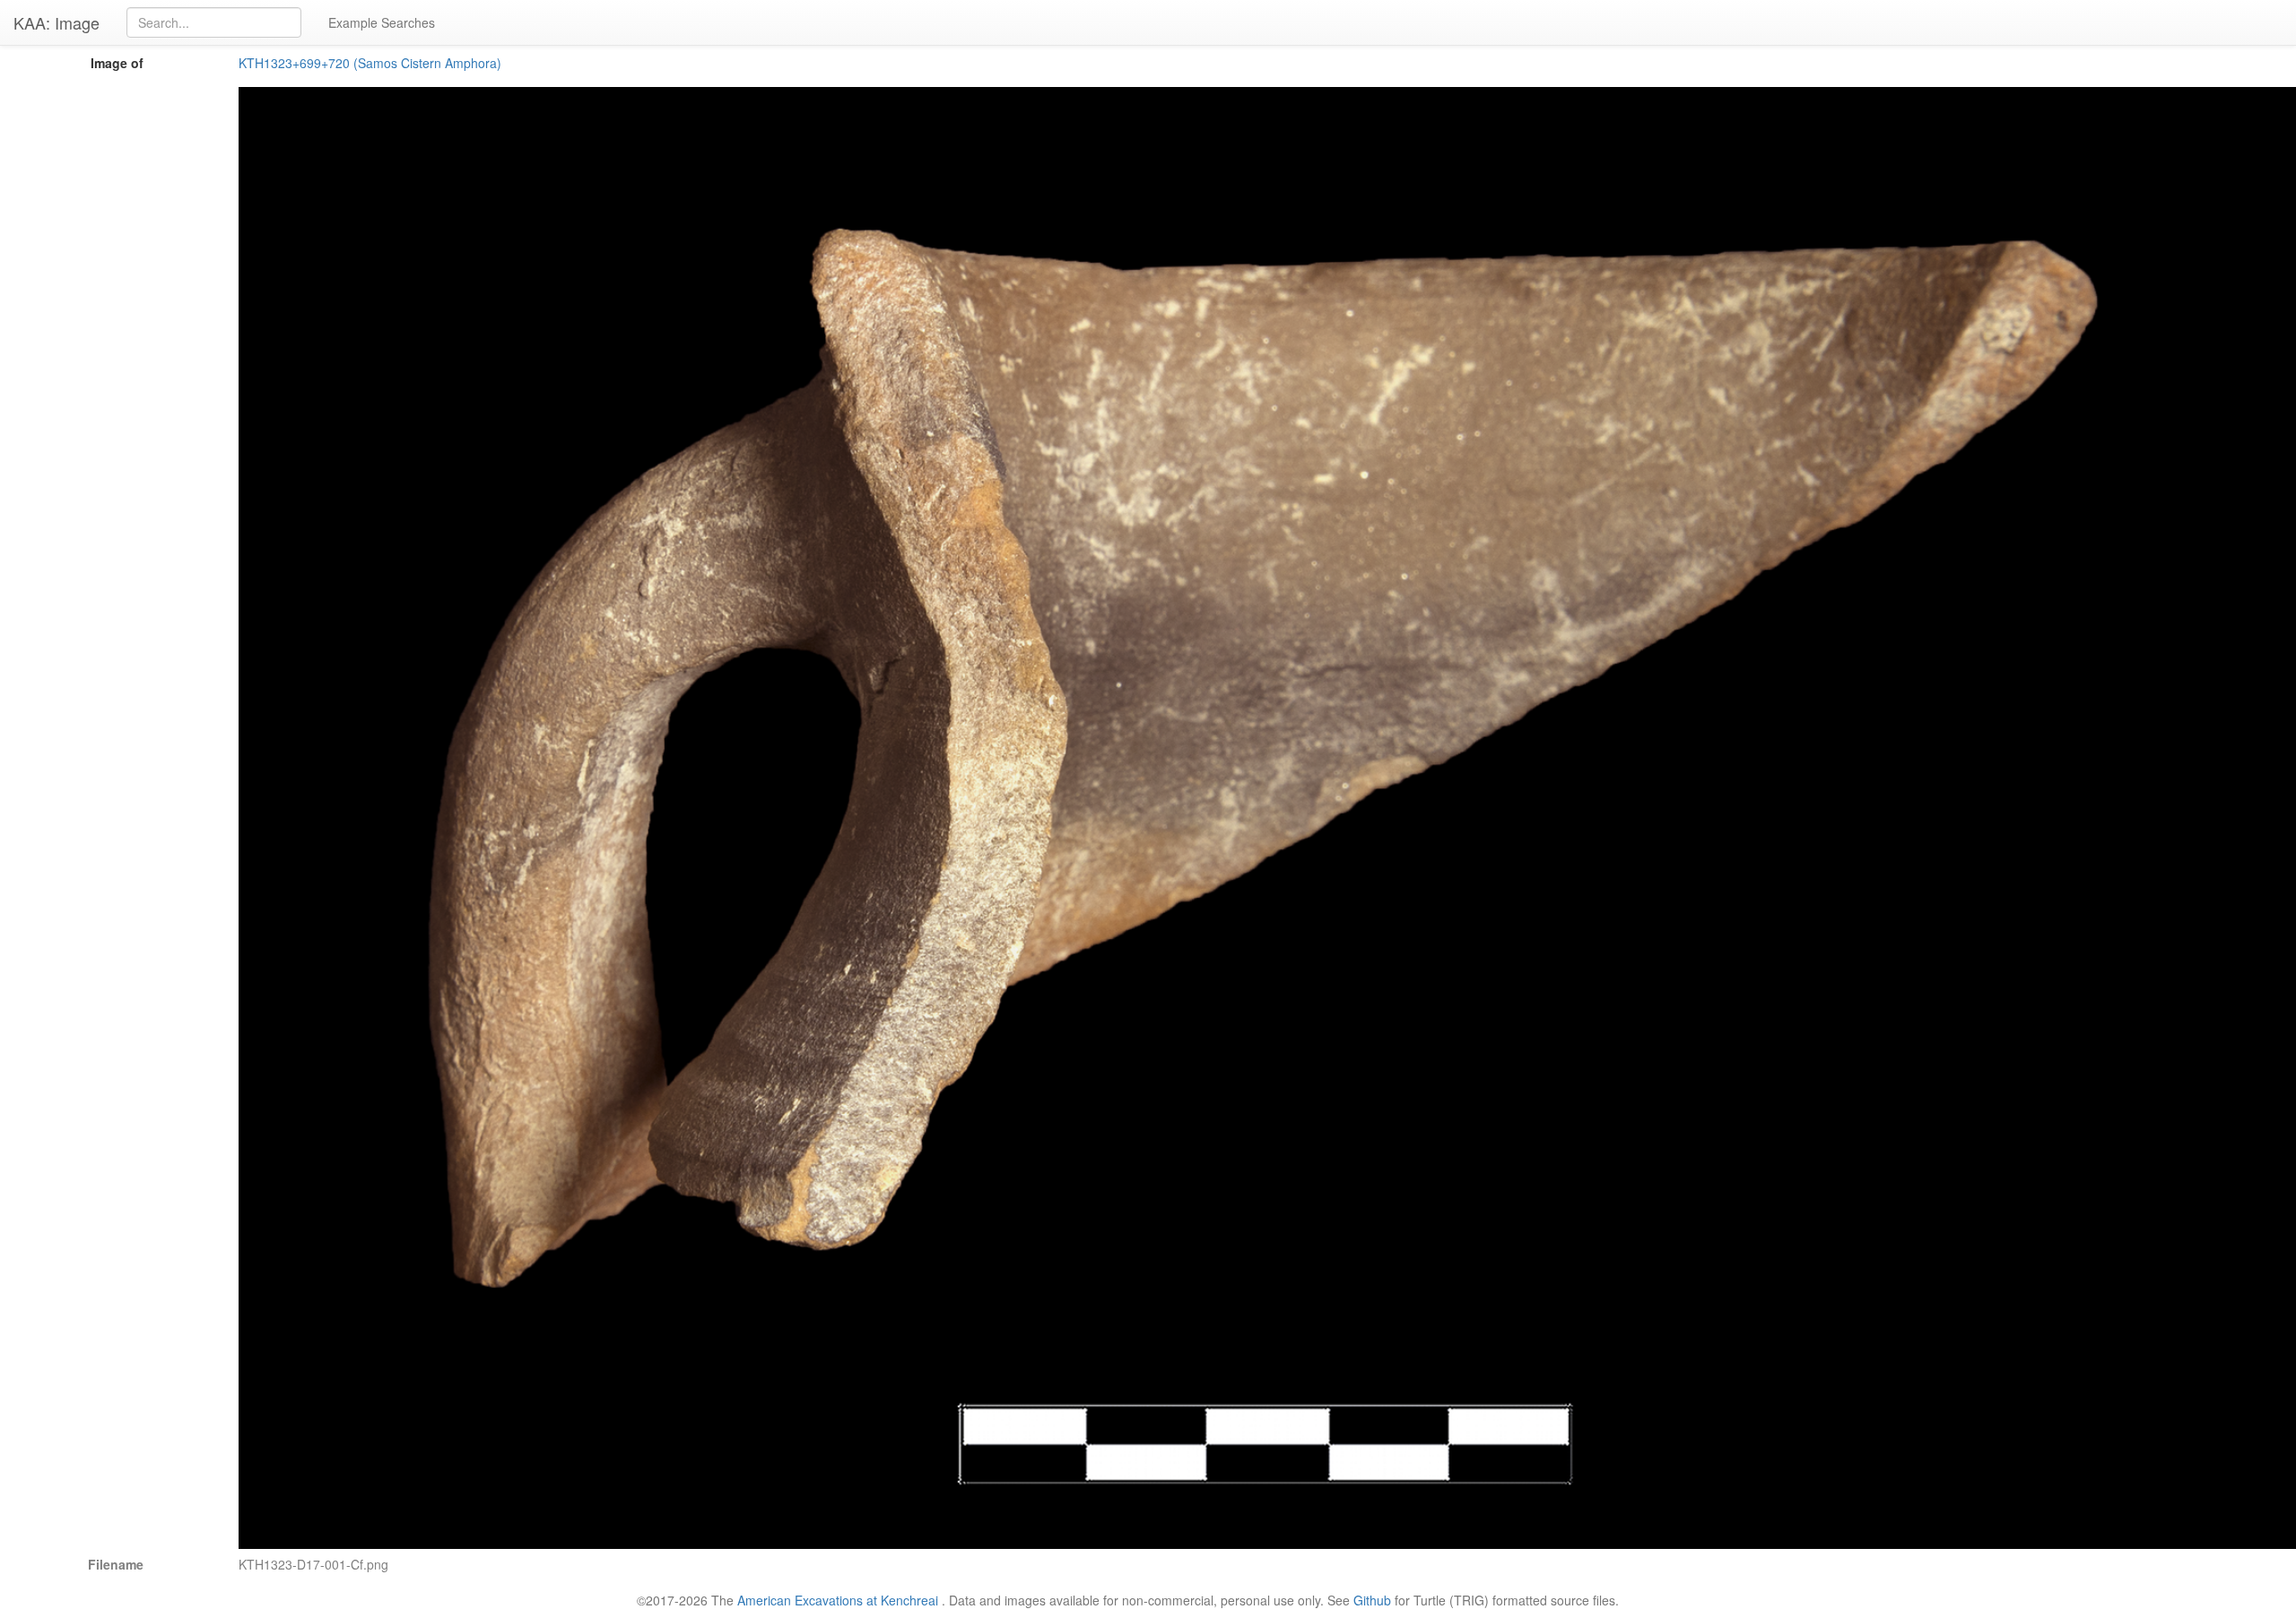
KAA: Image (57, 22)
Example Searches (382, 22)
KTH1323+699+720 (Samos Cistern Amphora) (370, 63)
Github (1372, 1600)
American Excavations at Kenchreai (838, 1600)
